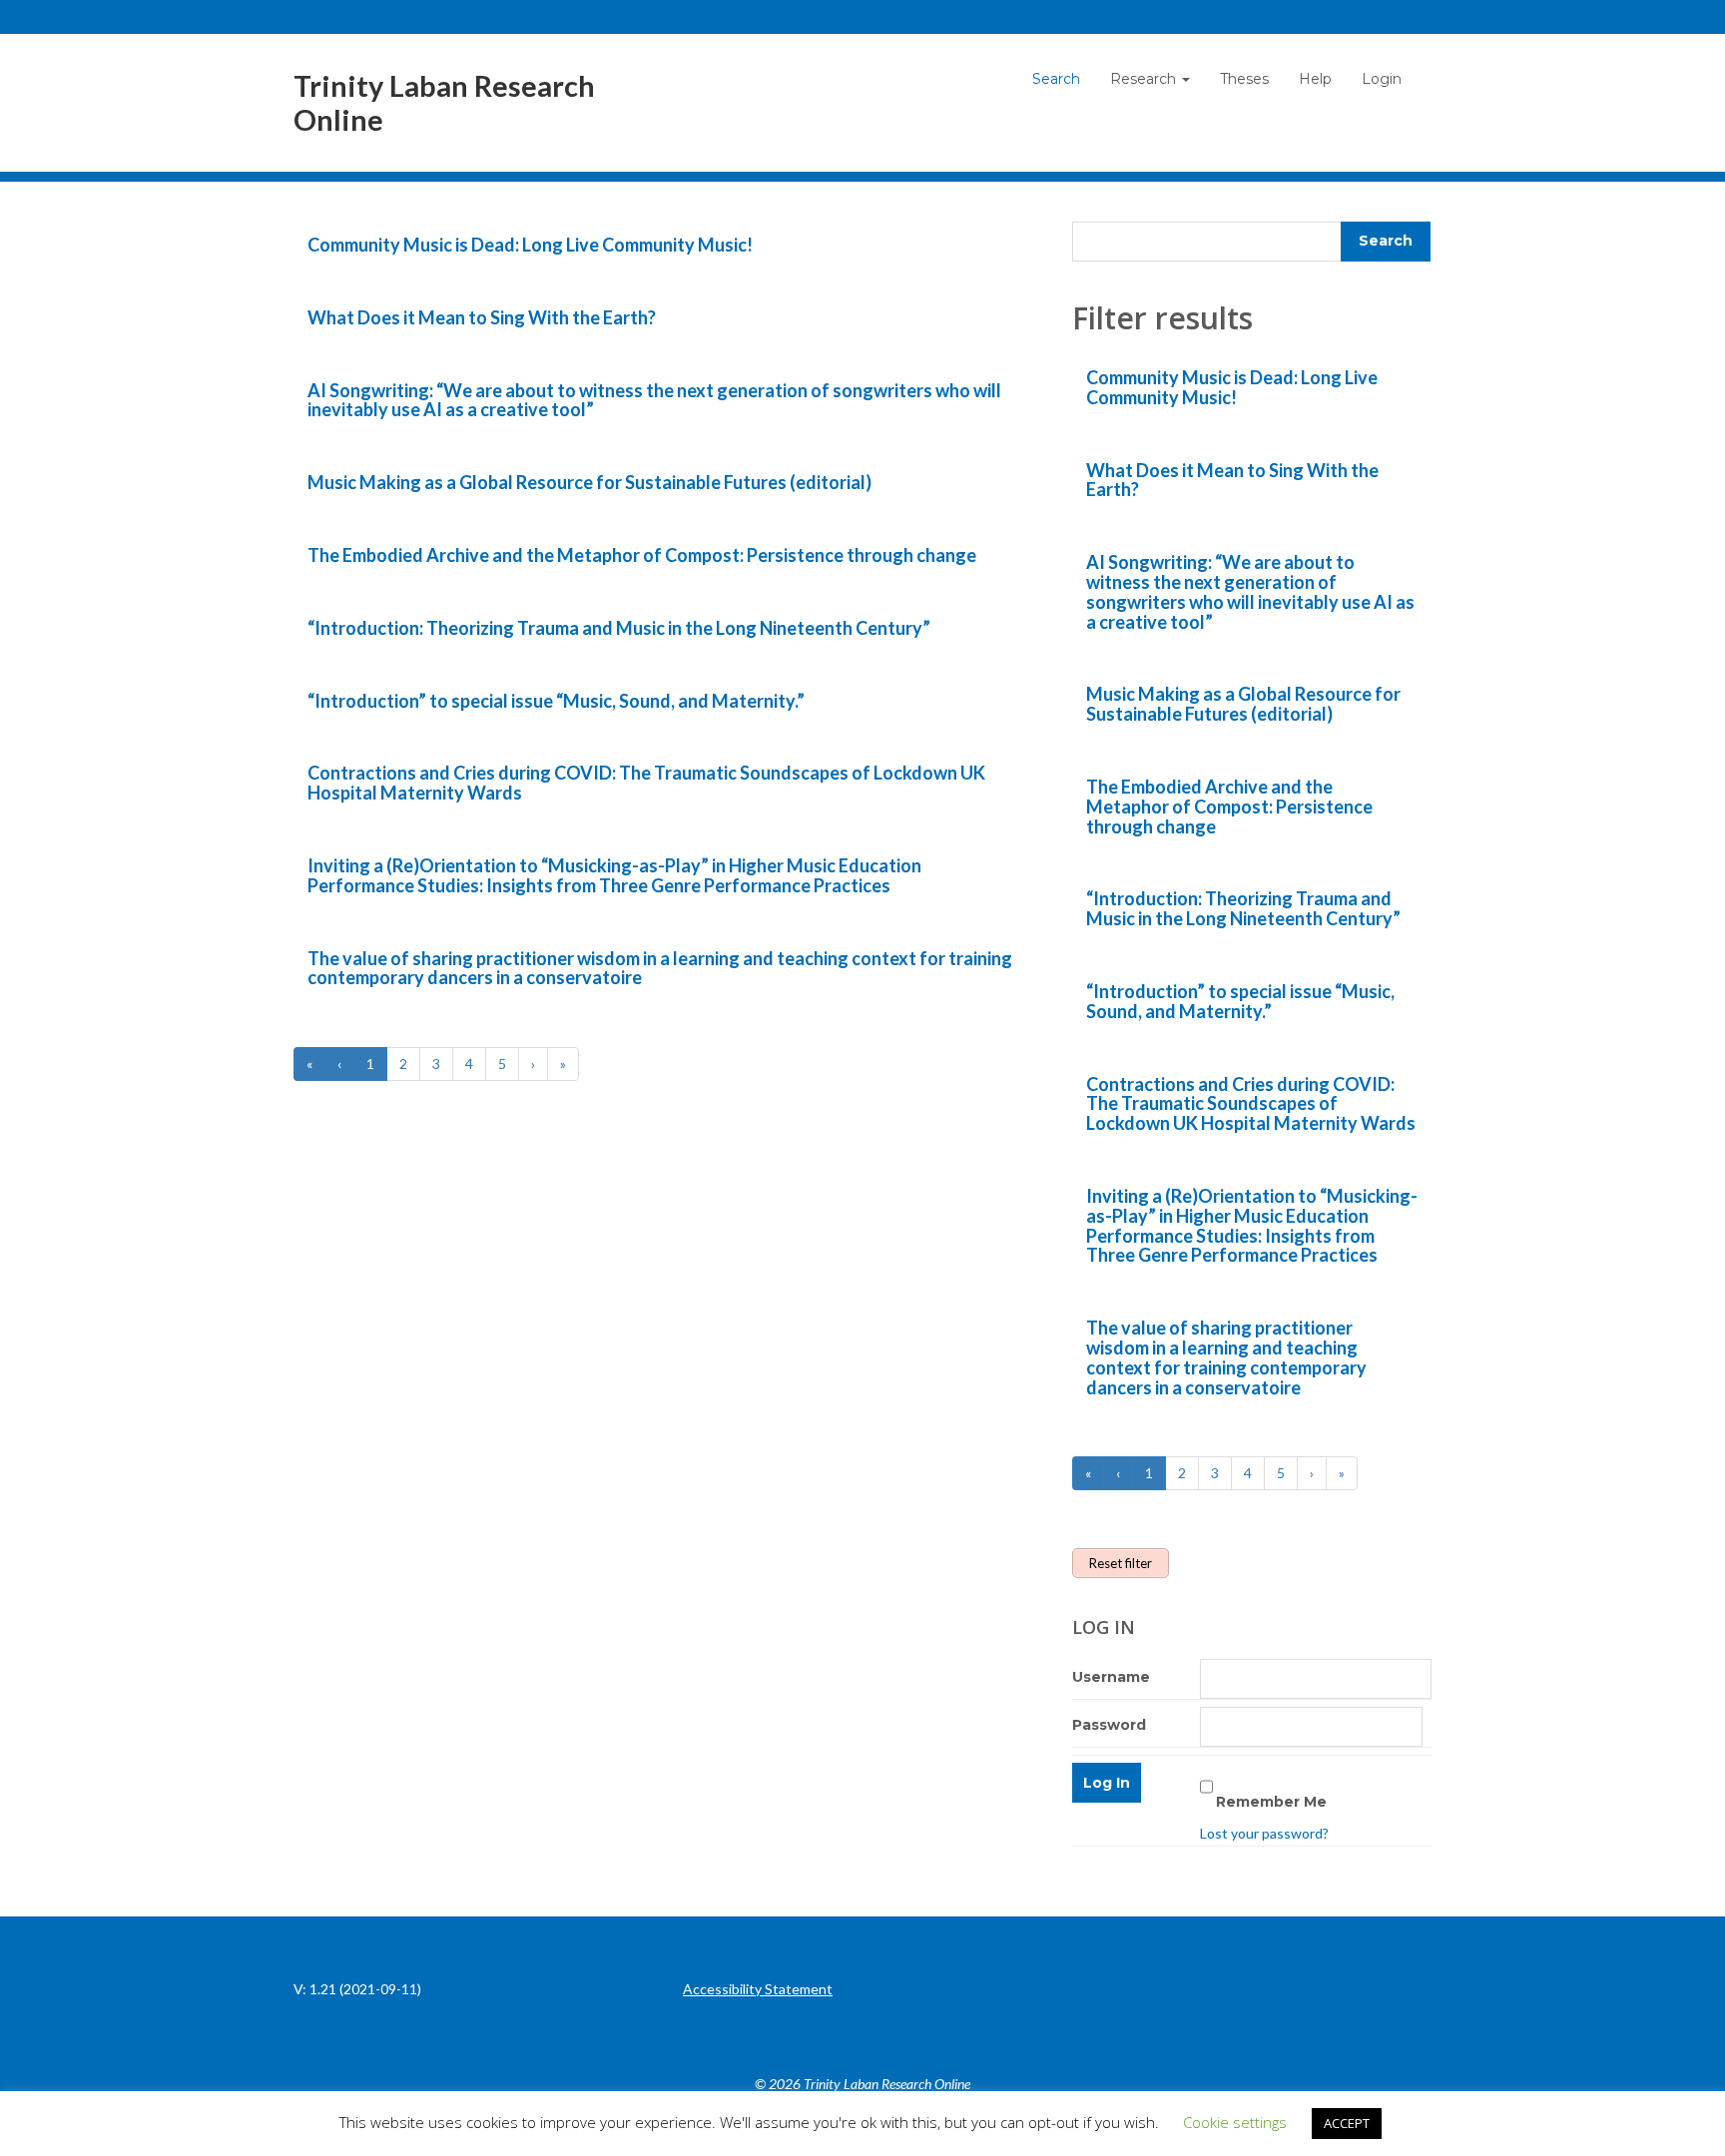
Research (1145, 79)
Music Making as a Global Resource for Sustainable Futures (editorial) (589, 482)
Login (1382, 79)
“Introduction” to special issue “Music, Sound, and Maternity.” (556, 701)
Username (1111, 1677)
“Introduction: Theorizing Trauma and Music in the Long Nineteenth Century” (619, 628)
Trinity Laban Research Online (444, 103)
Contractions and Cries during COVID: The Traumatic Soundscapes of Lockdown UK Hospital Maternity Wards (646, 783)
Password (1109, 1725)
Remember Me (1271, 1802)
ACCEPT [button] (1347, 2123)
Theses (1244, 79)
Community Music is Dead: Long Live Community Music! (530, 245)
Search (1056, 79)
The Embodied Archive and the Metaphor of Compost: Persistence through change (642, 555)
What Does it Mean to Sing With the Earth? (482, 317)
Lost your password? (1264, 1833)
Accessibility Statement (758, 1989)
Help (1315, 79)
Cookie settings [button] (1235, 2122)
